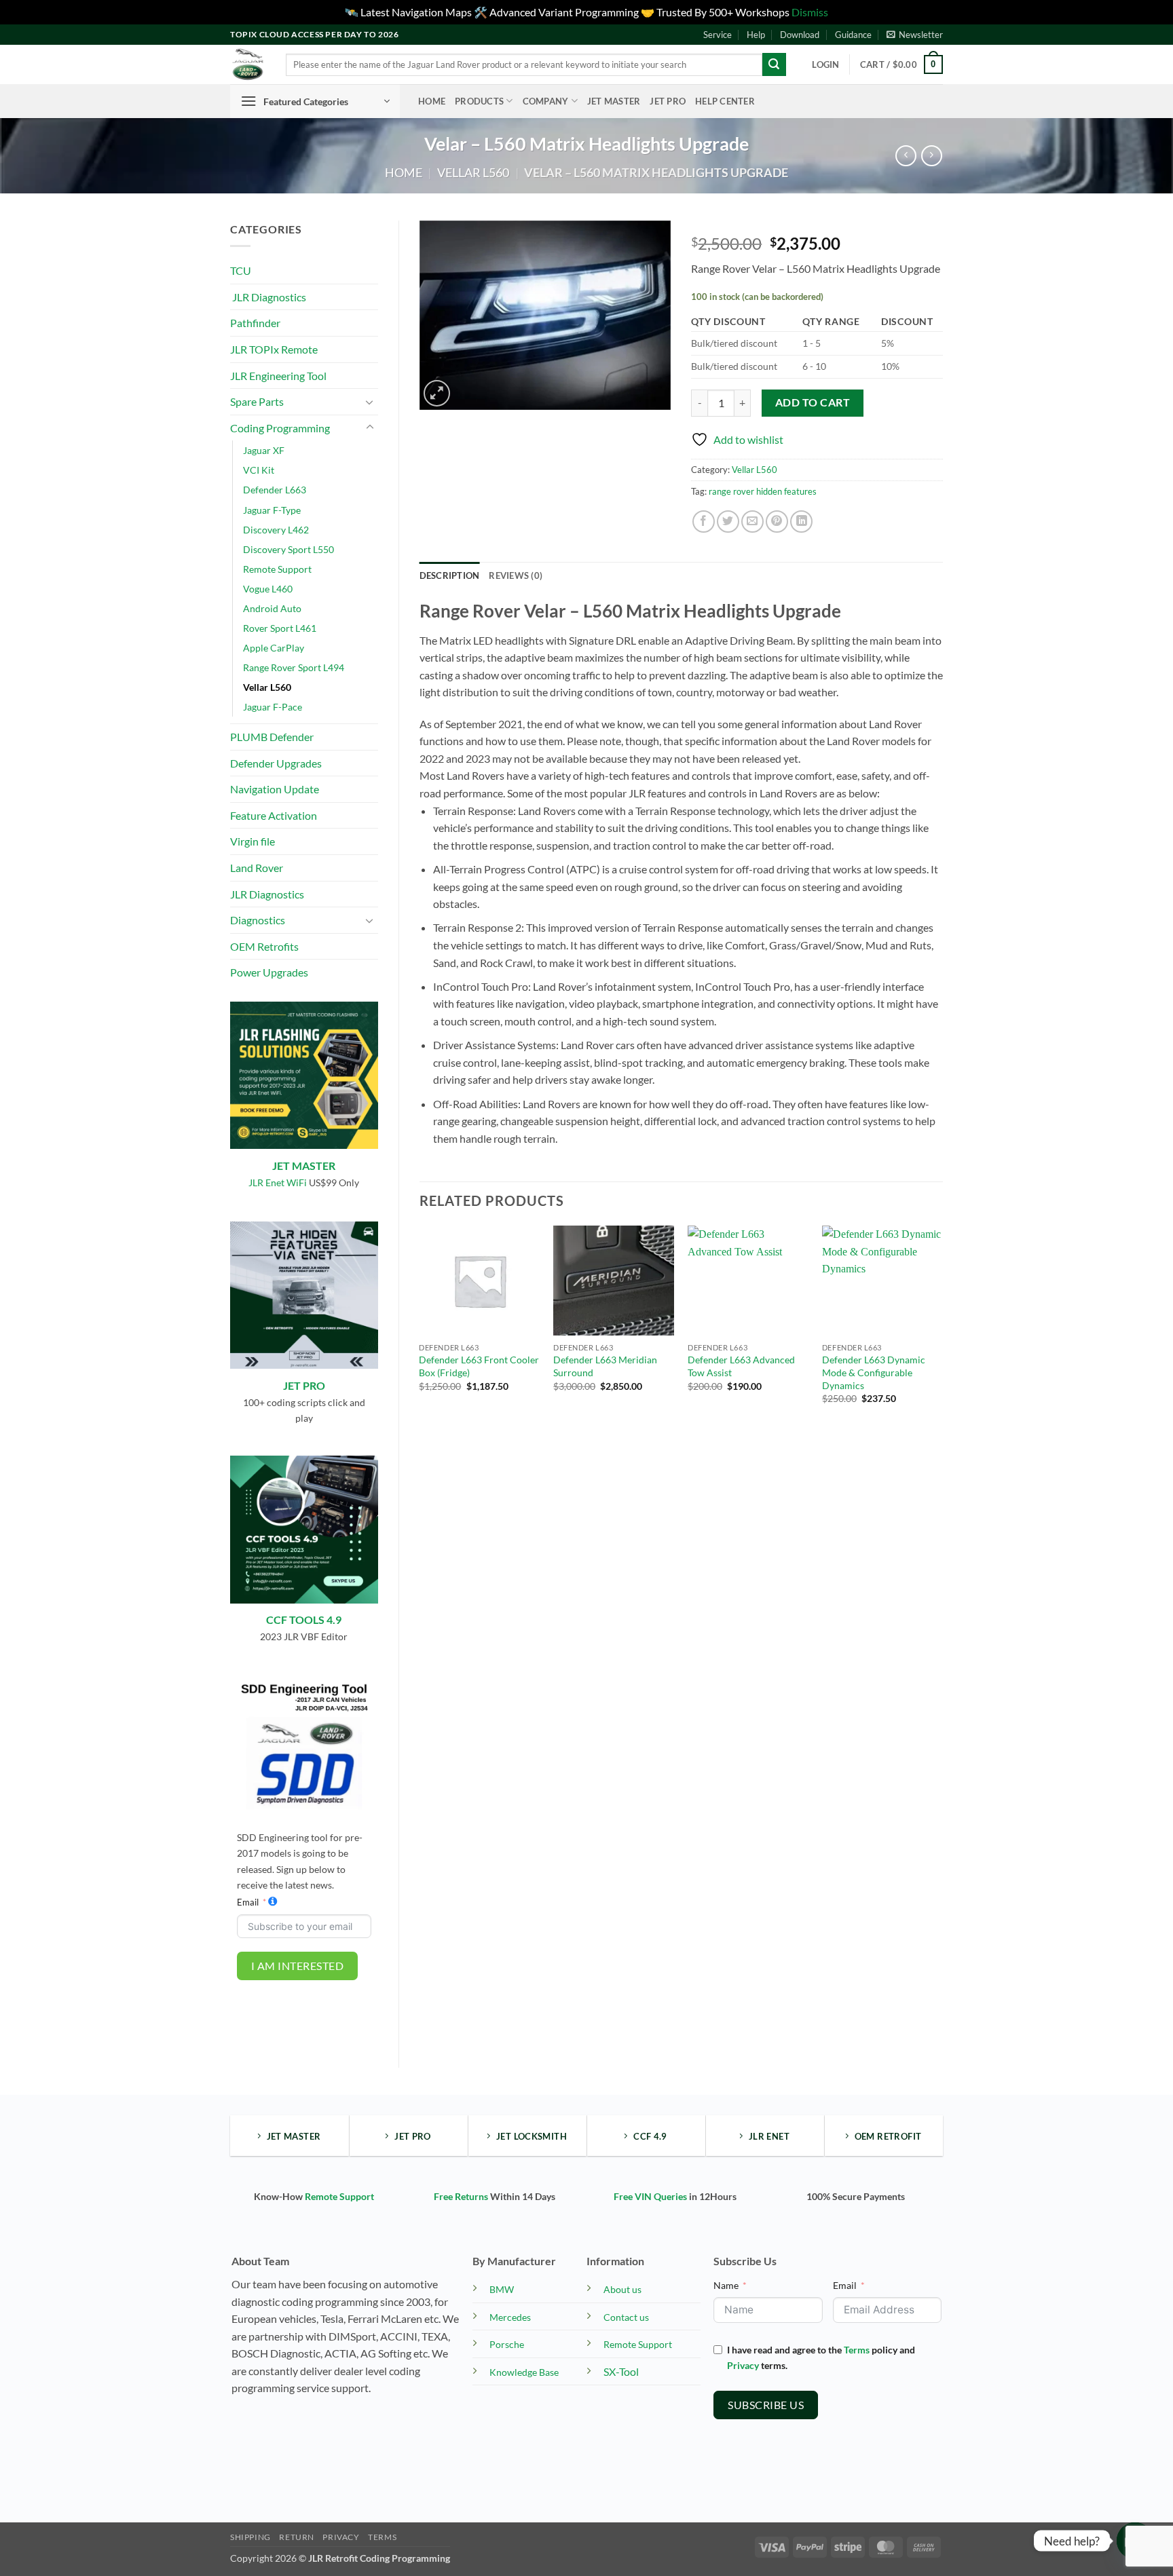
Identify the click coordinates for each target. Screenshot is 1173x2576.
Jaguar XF (264, 450)
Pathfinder (255, 323)
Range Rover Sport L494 (294, 667)
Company (546, 101)
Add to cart (813, 402)
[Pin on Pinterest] (777, 522)
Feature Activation (274, 815)
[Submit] (774, 64)
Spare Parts (257, 401)
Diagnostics (258, 920)
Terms (857, 2350)
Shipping (250, 2537)
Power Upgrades (269, 972)
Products (479, 101)
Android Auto (272, 608)
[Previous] (420, 1327)
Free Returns (461, 2196)
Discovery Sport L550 (288, 549)
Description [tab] (450, 575)
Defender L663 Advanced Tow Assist (741, 1366)
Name (726, 2285)
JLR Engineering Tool (278, 376)
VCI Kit (259, 470)
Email (248, 1902)
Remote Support (277, 569)
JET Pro (668, 101)
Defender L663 (275, 490)
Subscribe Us (766, 2405)
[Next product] (906, 156)
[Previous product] (932, 156)
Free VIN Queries (650, 2196)
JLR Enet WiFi (278, 1182)
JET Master (614, 101)
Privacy (743, 2365)
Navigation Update (275, 789)
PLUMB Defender (272, 737)
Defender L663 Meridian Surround (605, 1366)
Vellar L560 (473, 172)
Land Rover (257, 868)
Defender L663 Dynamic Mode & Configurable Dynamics (874, 1372)
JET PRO (304, 1385)
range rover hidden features (763, 491)
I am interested (297, 1966)
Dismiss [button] (810, 12)
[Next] (942, 1327)
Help (756, 35)
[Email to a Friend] (752, 522)
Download (800, 35)
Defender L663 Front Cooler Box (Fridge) (479, 1366)
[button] (915, 35)
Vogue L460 (268, 589)
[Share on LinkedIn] (801, 522)
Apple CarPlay (274, 648)
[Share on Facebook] (704, 522)
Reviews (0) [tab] (516, 575)
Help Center (725, 101)
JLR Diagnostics (268, 297)
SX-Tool (621, 2371)
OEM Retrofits (264, 946)
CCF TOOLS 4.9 (304, 1620)
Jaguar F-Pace (273, 707)
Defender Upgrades (276, 763)
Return (297, 2537)
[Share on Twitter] (728, 522)
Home (432, 101)
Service (718, 35)
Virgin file (253, 841)
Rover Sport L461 (280, 628)
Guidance (853, 35)
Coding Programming (280, 428)
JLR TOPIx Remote (274, 349)
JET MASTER (304, 1166)
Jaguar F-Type (272, 510)
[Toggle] (370, 402)
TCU (241, 270)
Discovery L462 (276, 530)
